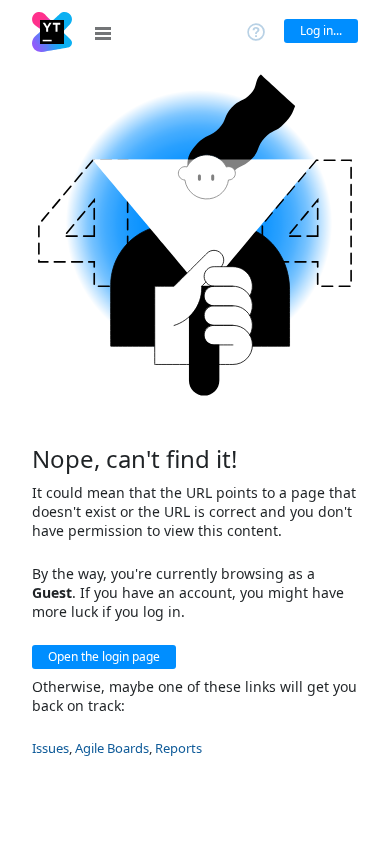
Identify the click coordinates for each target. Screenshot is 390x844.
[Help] (256, 30)
